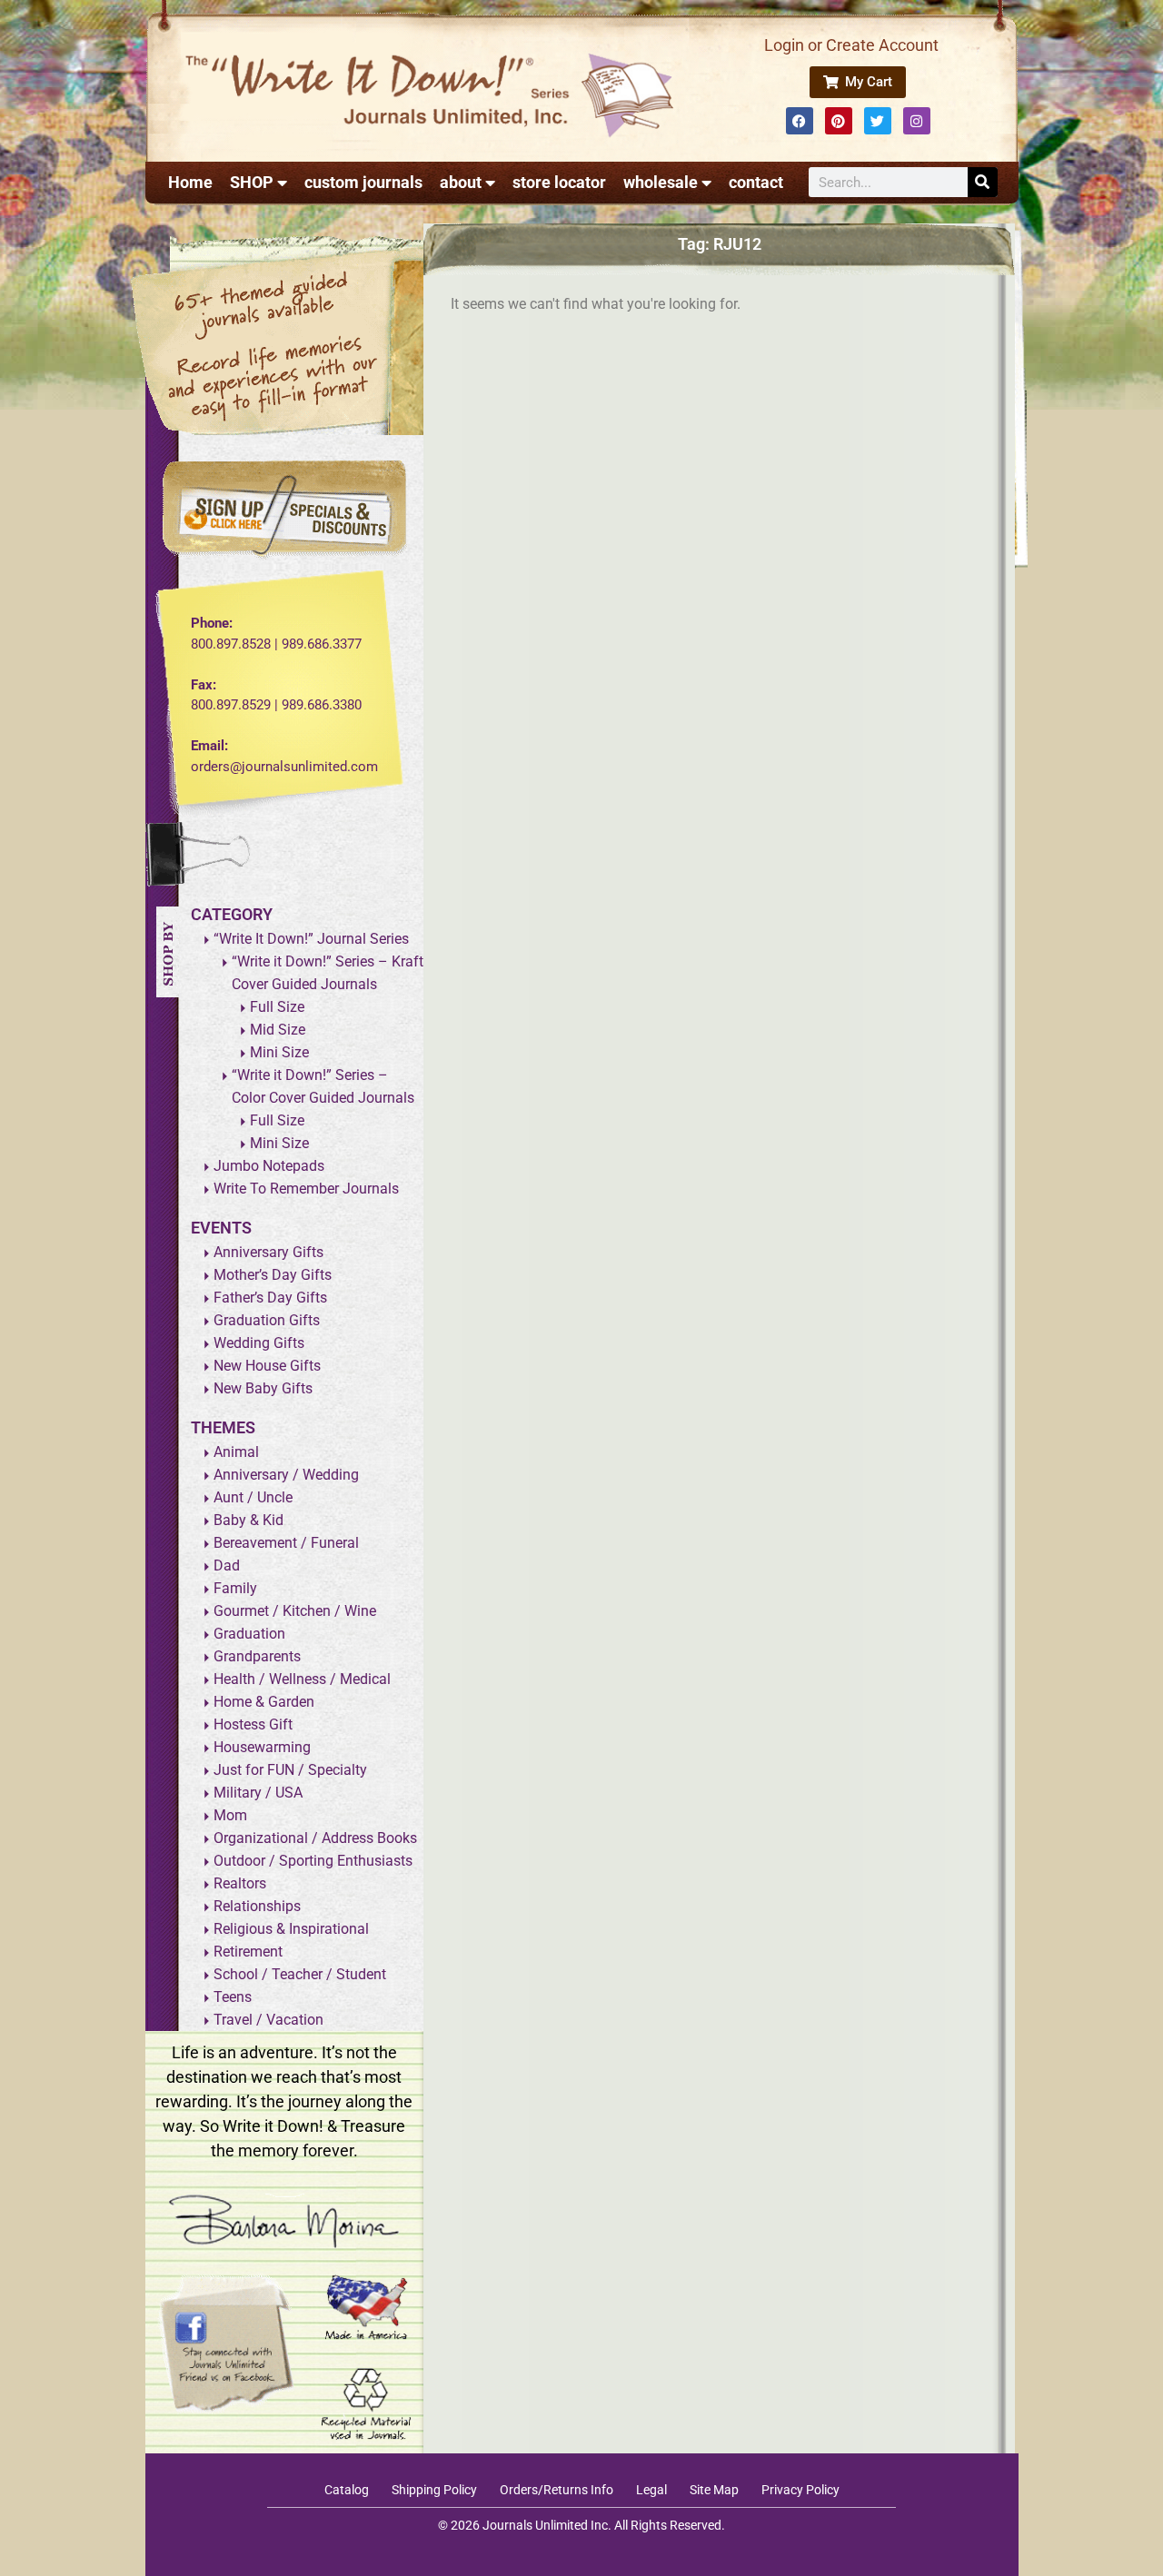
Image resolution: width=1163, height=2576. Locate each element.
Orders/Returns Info (557, 2490)
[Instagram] (917, 121)
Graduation (249, 1634)
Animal (236, 1452)
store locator (559, 182)
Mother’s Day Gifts (273, 1275)
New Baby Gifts (263, 1388)
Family (235, 1588)
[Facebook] (800, 121)
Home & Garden (264, 1702)
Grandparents (257, 1656)
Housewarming (262, 1747)
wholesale (661, 182)
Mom (230, 1815)
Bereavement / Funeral (286, 1543)
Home (190, 182)
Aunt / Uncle (253, 1497)
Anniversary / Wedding (286, 1475)
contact (756, 182)
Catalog (347, 2490)
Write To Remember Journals (306, 1189)
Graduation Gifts (267, 1320)
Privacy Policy (800, 2490)
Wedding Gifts (259, 1343)
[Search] (983, 182)
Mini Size (279, 1052)
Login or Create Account (851, 45)
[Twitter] (878, 121)
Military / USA (258, 1793)
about (461, 182)
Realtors (240, 1883)
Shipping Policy (434, 2490)
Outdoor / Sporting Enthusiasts (313, 1861)
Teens (233, 1997)
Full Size (277, 1007)
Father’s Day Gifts (270, 1298)
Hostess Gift (253, 1724)
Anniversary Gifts (268, 1252)
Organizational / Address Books (315, 1838)
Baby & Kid (249, 1520)
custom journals (363, 182)
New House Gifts (267, 1366)
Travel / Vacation (268, 2020)
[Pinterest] (839, 121)
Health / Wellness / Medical (302, 1679)
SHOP (252, 182)
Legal (651, 2490)
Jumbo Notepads (269, 1166)
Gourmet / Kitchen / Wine (295, 1611)
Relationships (257, 1906)
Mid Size (278, 1030)
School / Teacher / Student (300, 1974)
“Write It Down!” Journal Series (311, 939)
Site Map (714, 2490)
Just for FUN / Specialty (290, 1770)
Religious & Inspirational (291, 1929)
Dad (227, 1565)
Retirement (248, 1952)
